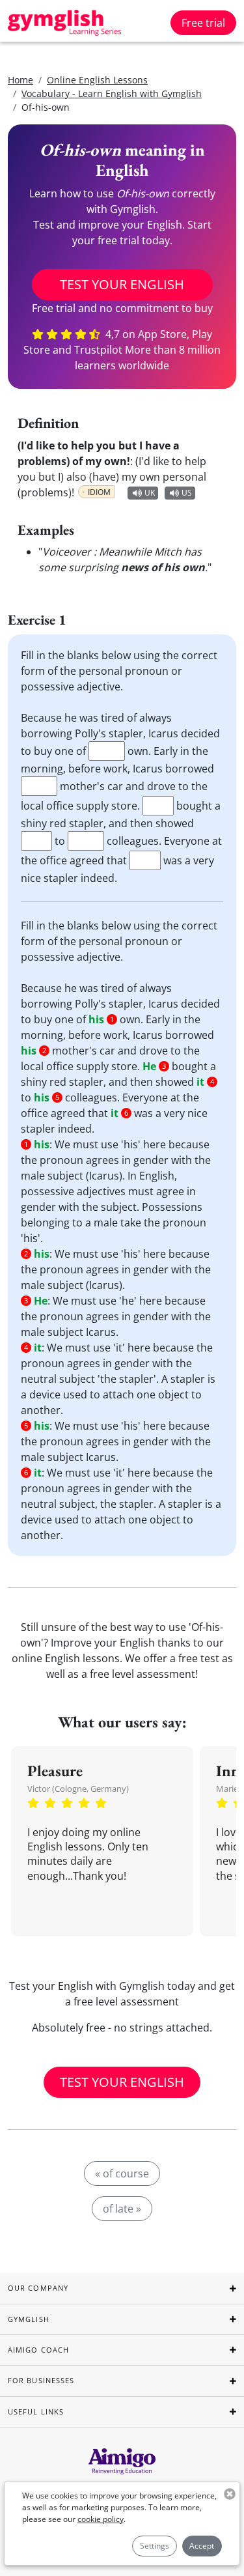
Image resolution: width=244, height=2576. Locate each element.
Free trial (203, 23)
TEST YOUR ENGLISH (122, 284)
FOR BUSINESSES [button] (41, 2380)
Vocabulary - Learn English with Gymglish (112, 93)
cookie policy (101, 2519)
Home (20, 80)
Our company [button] (38, 2288)
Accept (202, 2546)
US (187, 493)
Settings (155, 2546)
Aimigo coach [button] (38, 2350)
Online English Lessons (97, 80)
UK (150, 493)
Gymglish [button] (29, 2319)
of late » (122, 2209)
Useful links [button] (36, 2412)
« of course (122, 2173)
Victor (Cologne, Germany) (78, 1789)
